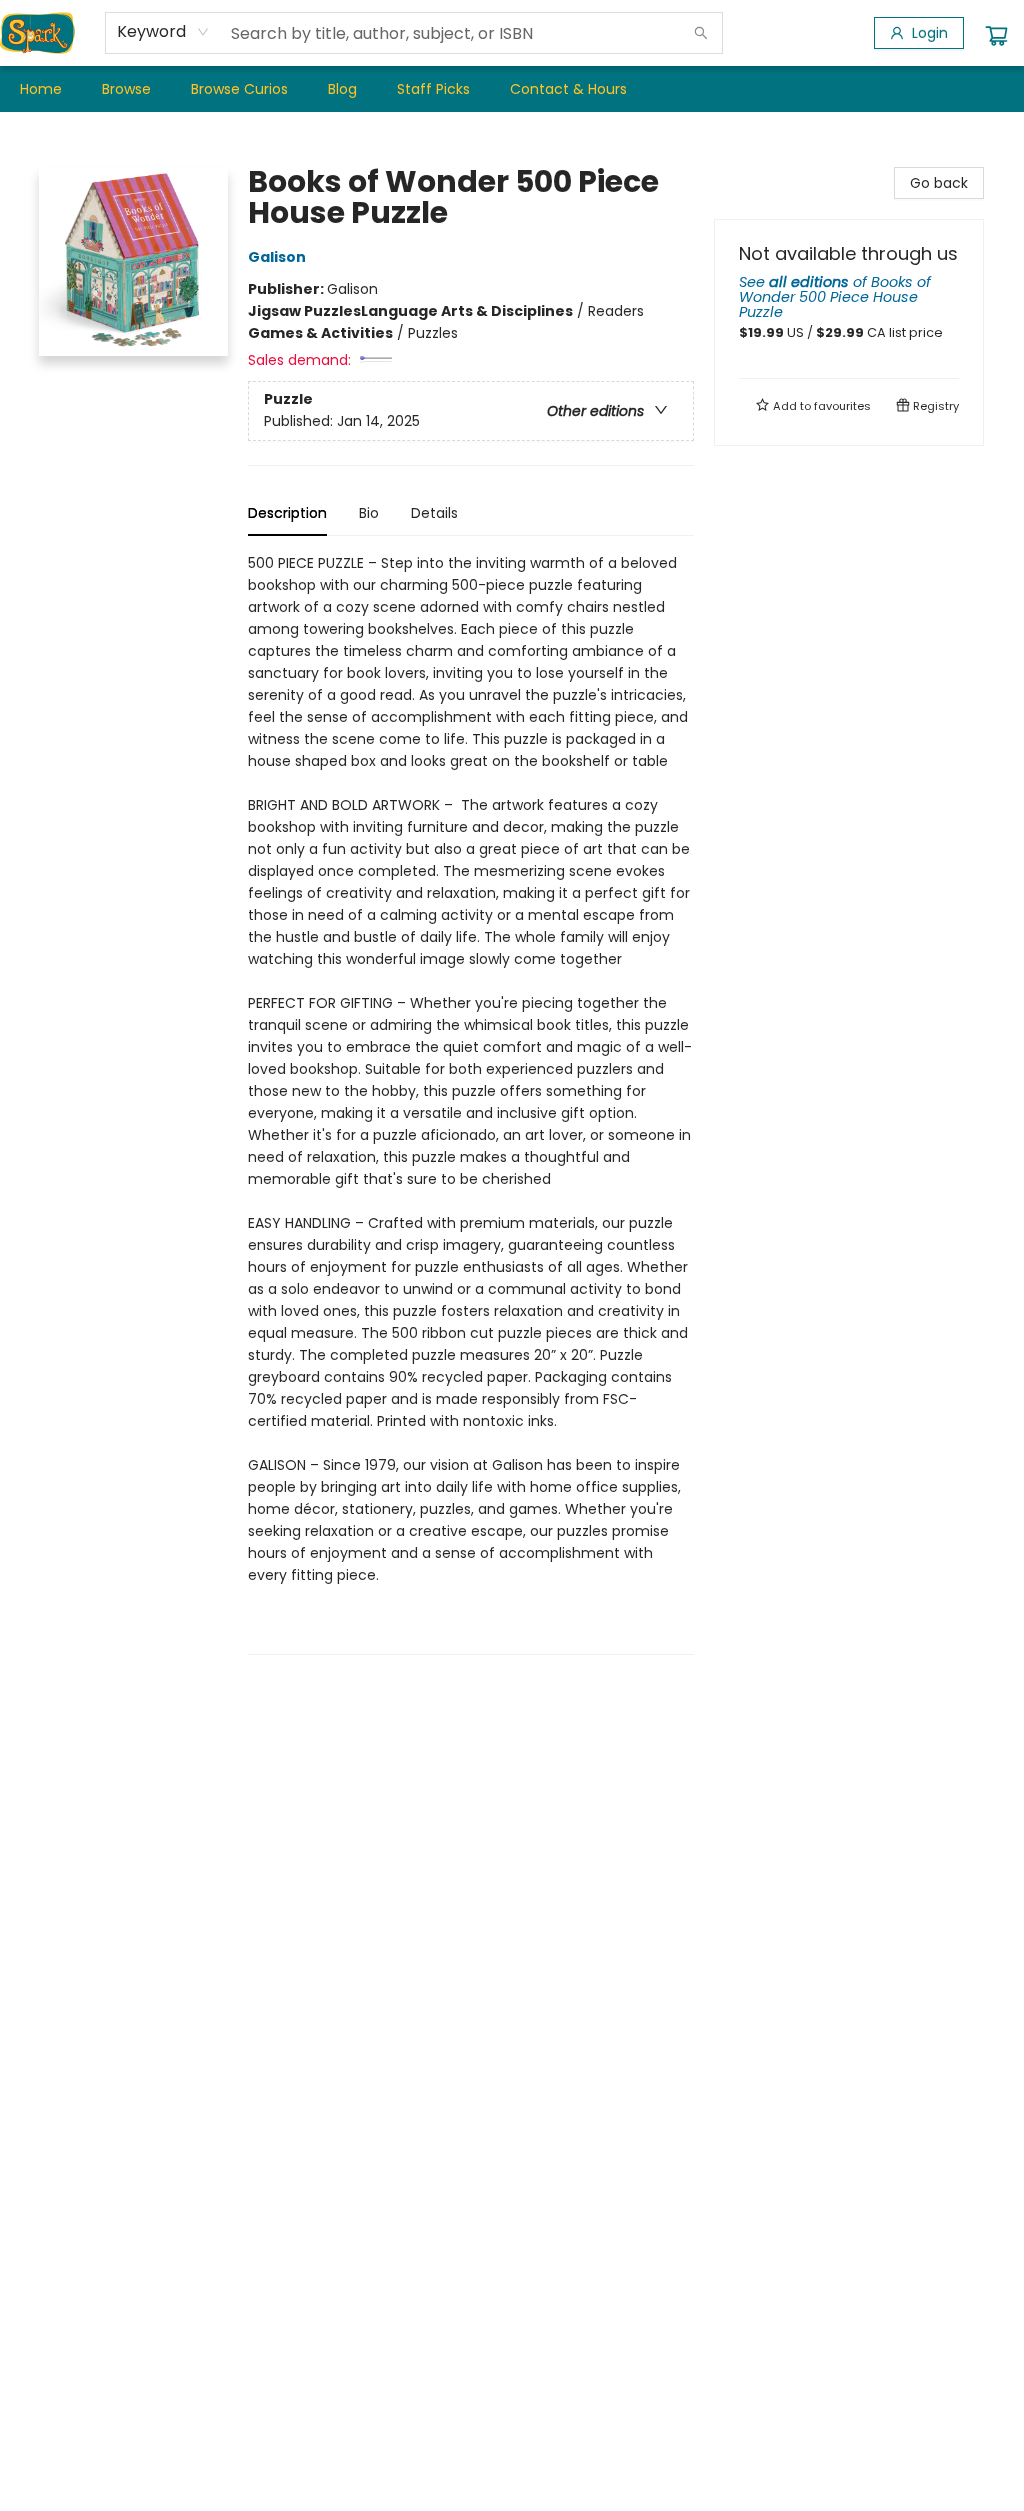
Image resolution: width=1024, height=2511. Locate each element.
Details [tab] (434, 513)
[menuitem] (41, 89)
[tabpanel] (471, 1103)
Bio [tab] (369, 513)
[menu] (512, 89)
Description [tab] (287, 513)
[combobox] (163, 32)
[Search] (701, 33)
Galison (277, 257)
